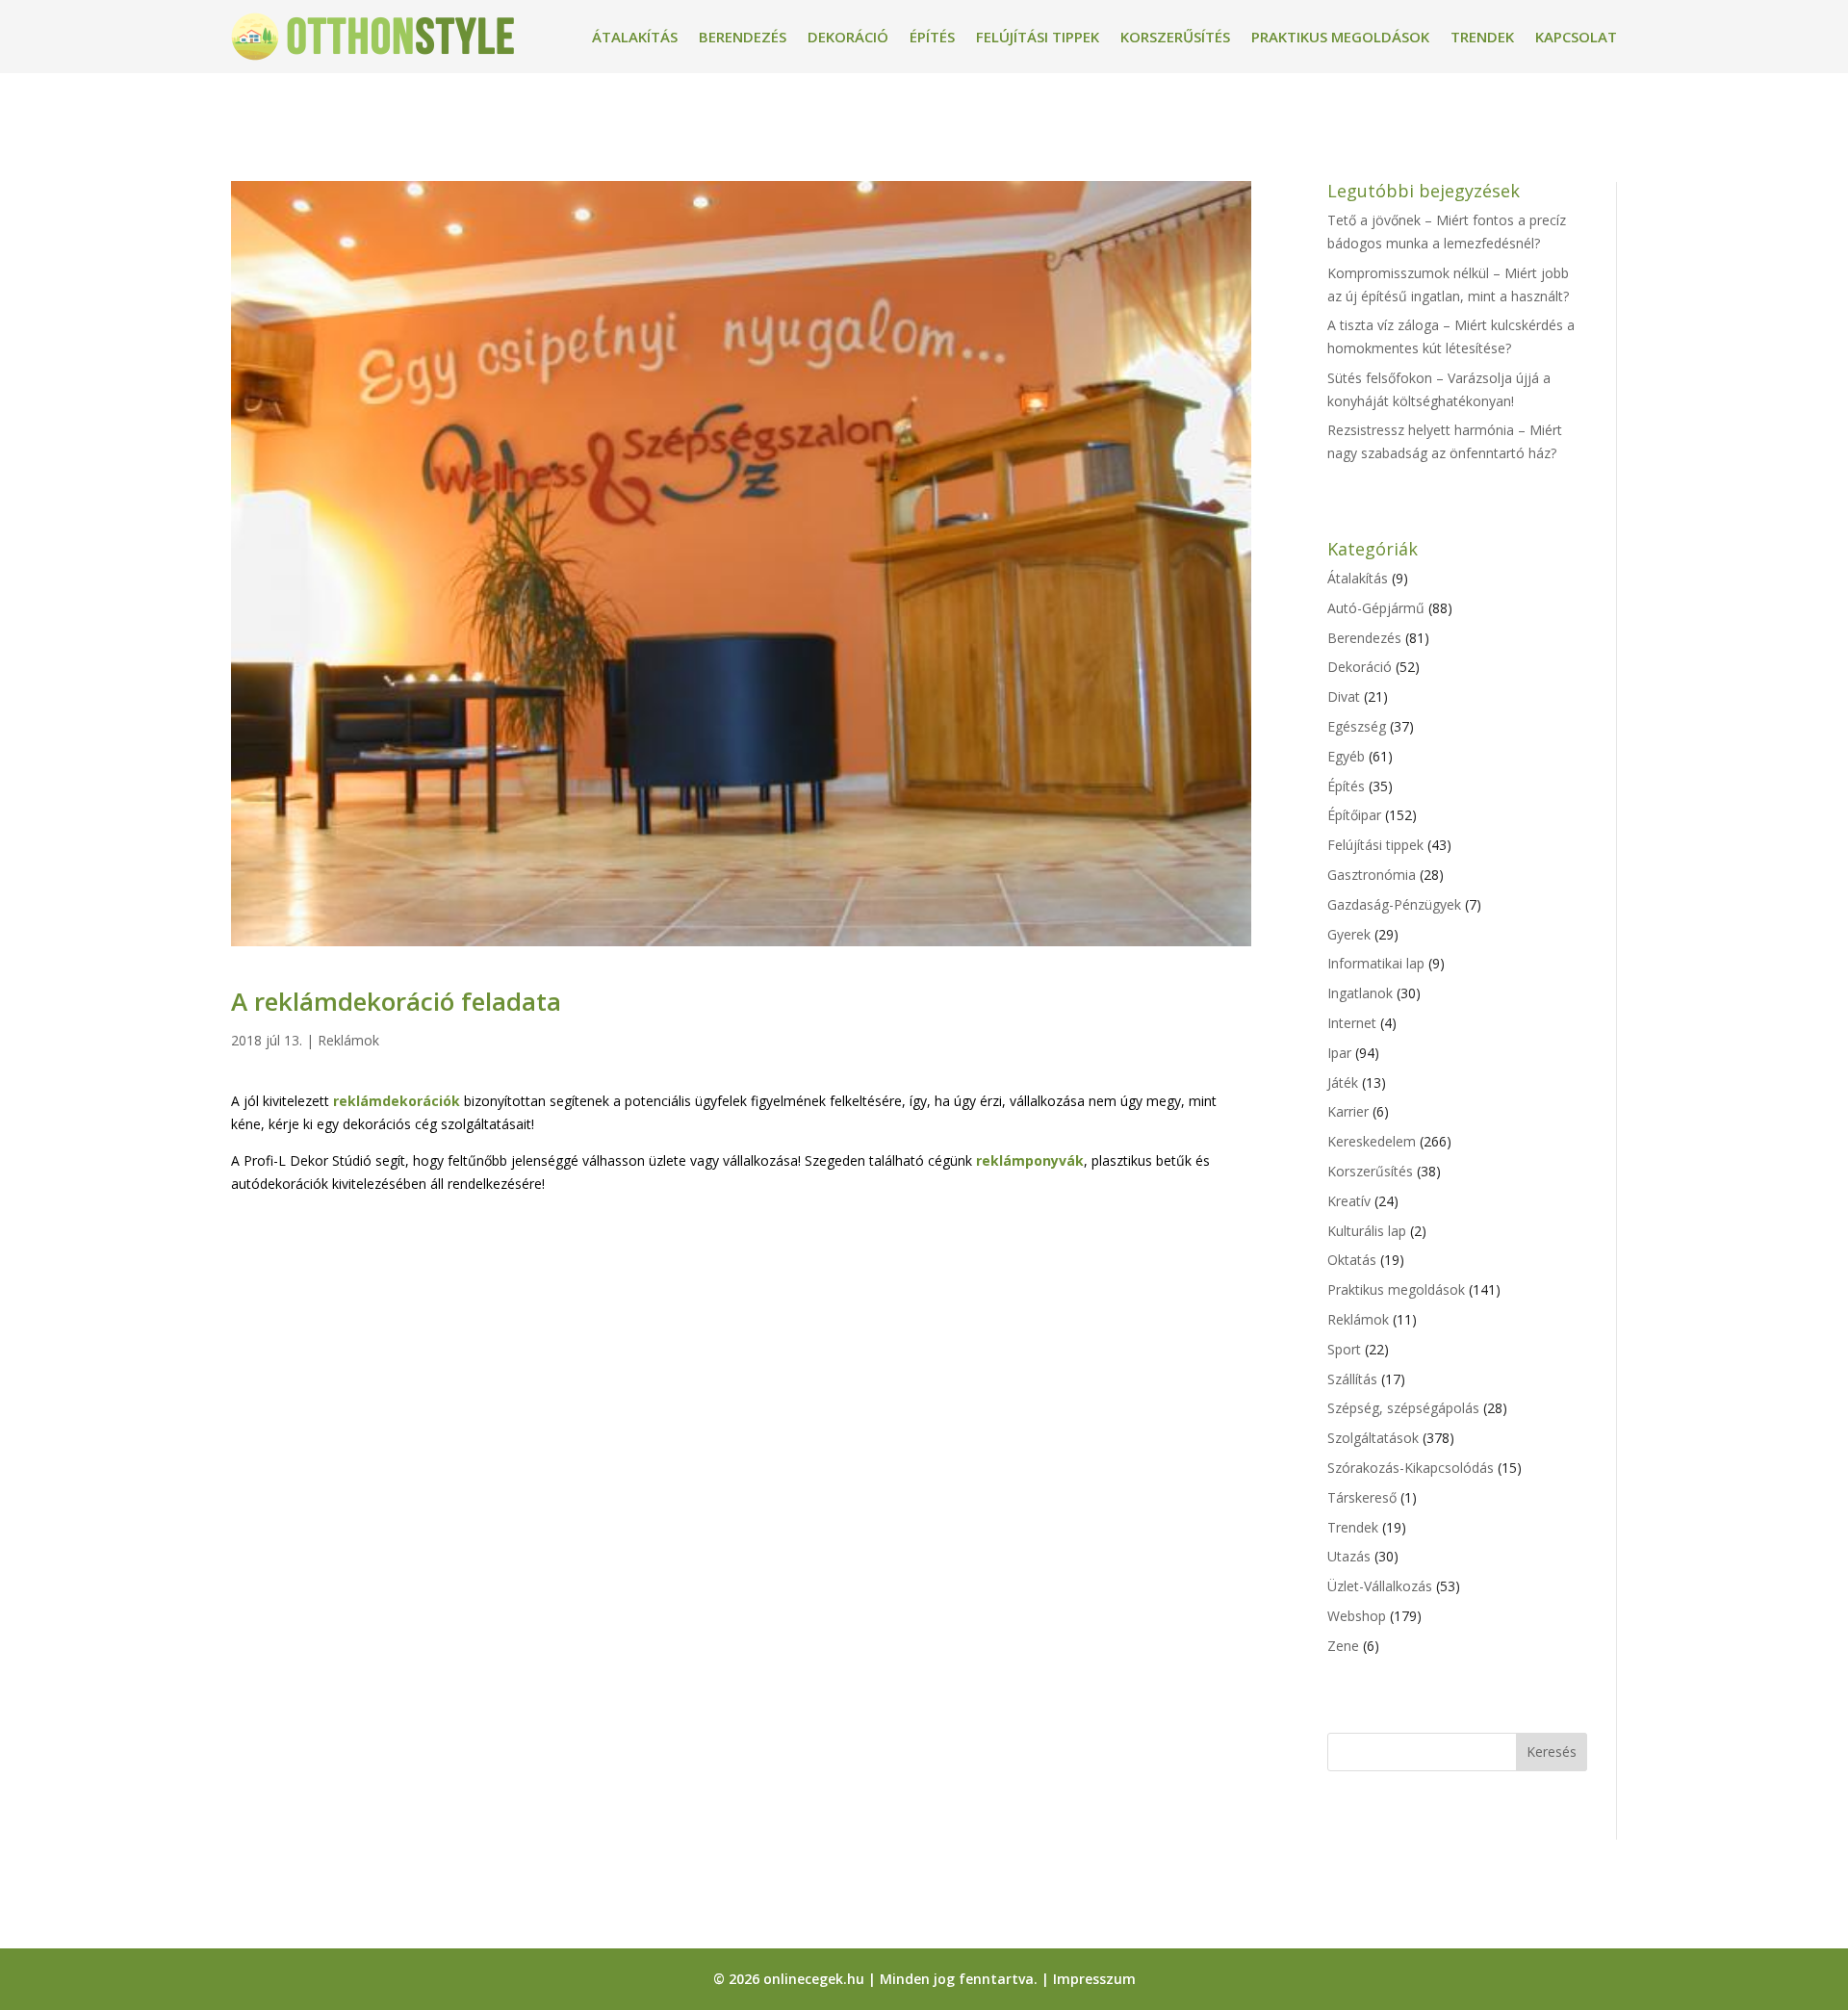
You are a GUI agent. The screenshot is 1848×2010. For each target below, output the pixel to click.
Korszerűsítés (1175, 37)
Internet (1352, 1023)
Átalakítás (635, 37)
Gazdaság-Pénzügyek (1394, 904)
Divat (1344, 696)
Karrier (1348, 1111)
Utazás (1349, 1556)
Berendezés (743, 37)
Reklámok (348, 1040)
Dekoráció (848, 37)
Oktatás (1352, 1260)
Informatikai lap (1376, 963)
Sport (1344, 1349)
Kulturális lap (1367, 1231)
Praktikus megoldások (1340, 37)
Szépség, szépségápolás (1403, 1408)
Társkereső (1362, 1497)
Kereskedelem (1372, 1141)
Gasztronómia (1372, 875)
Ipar (1339, 1053)
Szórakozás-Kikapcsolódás (1411, 1468)
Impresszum (1094, 1979)
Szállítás (1352, 1379)
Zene (1343, 1646)
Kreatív (1349, 1201)
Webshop (1357, 1616)
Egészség (1357, 726)
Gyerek (1349, 934)
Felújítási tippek (1038, 37)
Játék (1343, 1082)
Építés (932, 37)
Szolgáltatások (1373, 1438)
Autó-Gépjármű (1376, 608)
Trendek (1482, 37)
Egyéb (1346, 756)
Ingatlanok (1360, 993)
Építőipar (1354, 815)
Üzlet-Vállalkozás (1380, 1586)
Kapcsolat (1576, 37)
